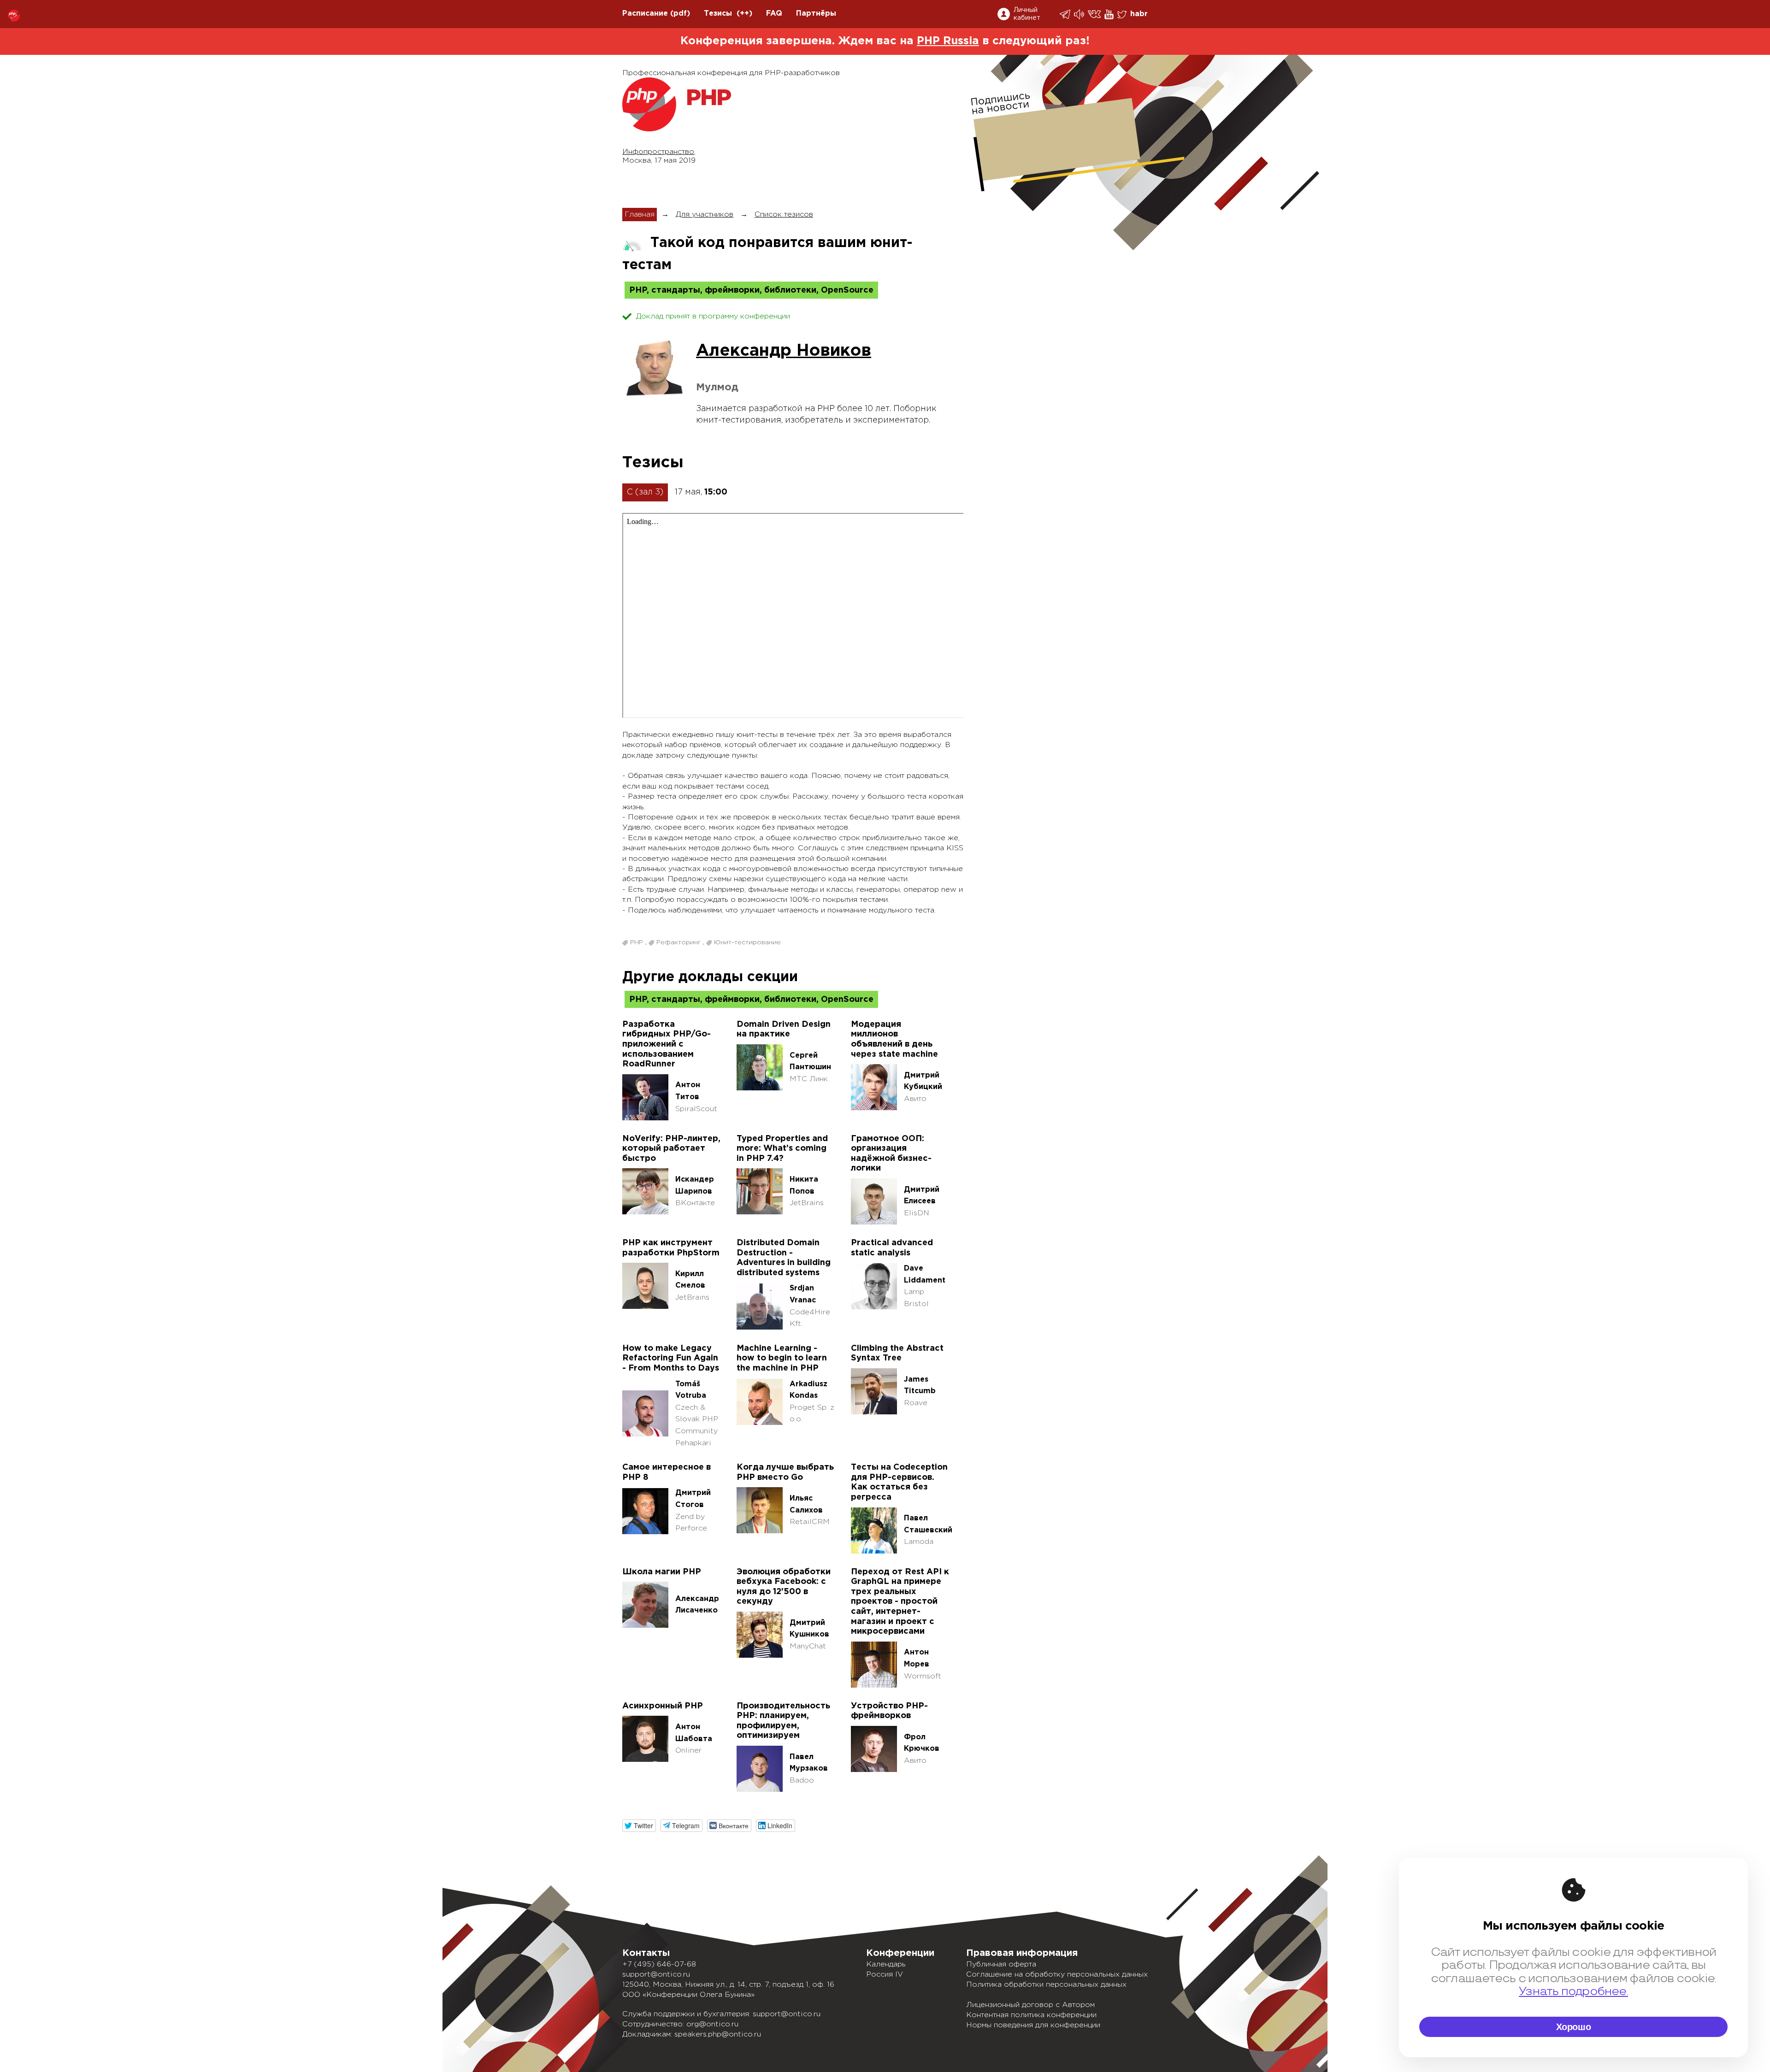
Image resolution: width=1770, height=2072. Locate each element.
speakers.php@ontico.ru (718, 2034)
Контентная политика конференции (1031, 2015)
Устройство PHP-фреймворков (889, 1711)
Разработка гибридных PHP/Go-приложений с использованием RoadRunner (667, 1044)
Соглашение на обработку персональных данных (1057, 1975)
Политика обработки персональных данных (1046, 1985)
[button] (639, 1826)
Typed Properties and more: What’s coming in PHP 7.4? (782, 1149)
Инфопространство (658, 152)
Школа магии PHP (662, 1572)
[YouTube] (1110, 14)
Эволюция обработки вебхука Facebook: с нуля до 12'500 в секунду (784, 1587)
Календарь (886, 1964)
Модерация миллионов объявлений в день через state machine (894, 1039)
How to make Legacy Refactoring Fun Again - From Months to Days (671, 1358)
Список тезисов (784, 215)
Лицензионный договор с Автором (1030, 2005)
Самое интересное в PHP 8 (667, 1472)
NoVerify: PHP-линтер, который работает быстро (671, 1149)
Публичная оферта (1001, 1964)
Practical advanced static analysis (892, 1248)
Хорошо (1574, 2027)
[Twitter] (1123, 14)
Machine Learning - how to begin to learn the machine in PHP (782, 1358)
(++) (744, 14)
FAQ (774, 14)
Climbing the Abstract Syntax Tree (897, 1354)
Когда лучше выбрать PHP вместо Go (785, 1472)
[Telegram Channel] (1080, 14)
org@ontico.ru (712, 2024)
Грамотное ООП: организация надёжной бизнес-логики (891, 1154)
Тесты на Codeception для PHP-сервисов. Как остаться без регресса (899, 1482)
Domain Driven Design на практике (784, 1030)
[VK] (1095, 14)
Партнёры (816, 14)
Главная (640, 215)
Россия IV (885, 1975)
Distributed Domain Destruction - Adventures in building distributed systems (784, 1258)
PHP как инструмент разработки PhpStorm (671, 1248)
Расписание (645, 14)
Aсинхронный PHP (663, 1706)
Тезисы (718, 14)
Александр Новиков (784, 351)
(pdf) (680, 14)
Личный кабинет (1027, 14)
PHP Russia (948, 41)
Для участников (705, 215)
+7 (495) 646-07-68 (659, 1964)
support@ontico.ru (656, 1975)
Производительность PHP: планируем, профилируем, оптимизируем (783, 1721)
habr (1139, 14)
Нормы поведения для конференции (1033, 2025)
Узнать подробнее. (1573, 1992)
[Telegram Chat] (1066, 14)
